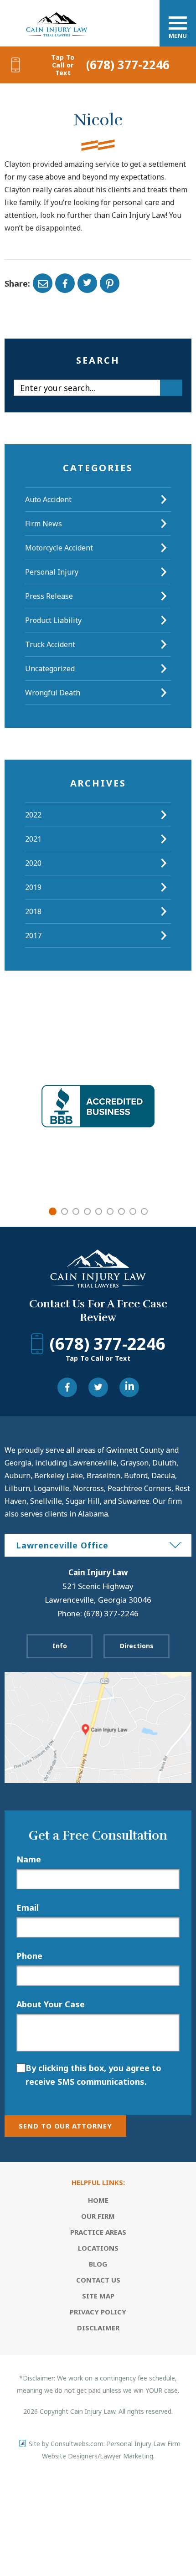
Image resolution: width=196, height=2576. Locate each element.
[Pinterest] (110, 283)
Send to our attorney (65, 2126)
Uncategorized (50, 668)
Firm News (44, 524)
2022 (33, 815)
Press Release (49, 596)
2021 (33, 839)
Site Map (98, 2296)
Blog (98, 2264)
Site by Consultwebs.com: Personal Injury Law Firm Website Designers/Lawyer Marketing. (105, 2450)
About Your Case (51, 2004)
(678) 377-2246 (110, 65)
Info (60, 1646)
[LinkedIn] (129, 1387)
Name (29, 1859)
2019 (33, 887)
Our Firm (98, 2216)
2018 (33, 911)
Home (98, 2200)
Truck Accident (50, 644)
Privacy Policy (98, 2312)
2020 (33, 863)
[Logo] (57, 15)
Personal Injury (52, 572)
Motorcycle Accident (59, 548)
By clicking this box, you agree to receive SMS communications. (93, 2075)
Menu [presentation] (178, 36)
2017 (33, 936)
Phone (29, 1956)
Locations (98, 2248)
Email (28, 1908)
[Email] (43, 283)
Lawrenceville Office (62, 1545)
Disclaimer (98, 2328)
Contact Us (98, 2280)
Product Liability (53, 620)
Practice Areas (98, 2232)
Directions (137, 1646)
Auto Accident (48, 499)
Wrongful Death (53, 693)
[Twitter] (87, 283)
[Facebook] (65, 283)
